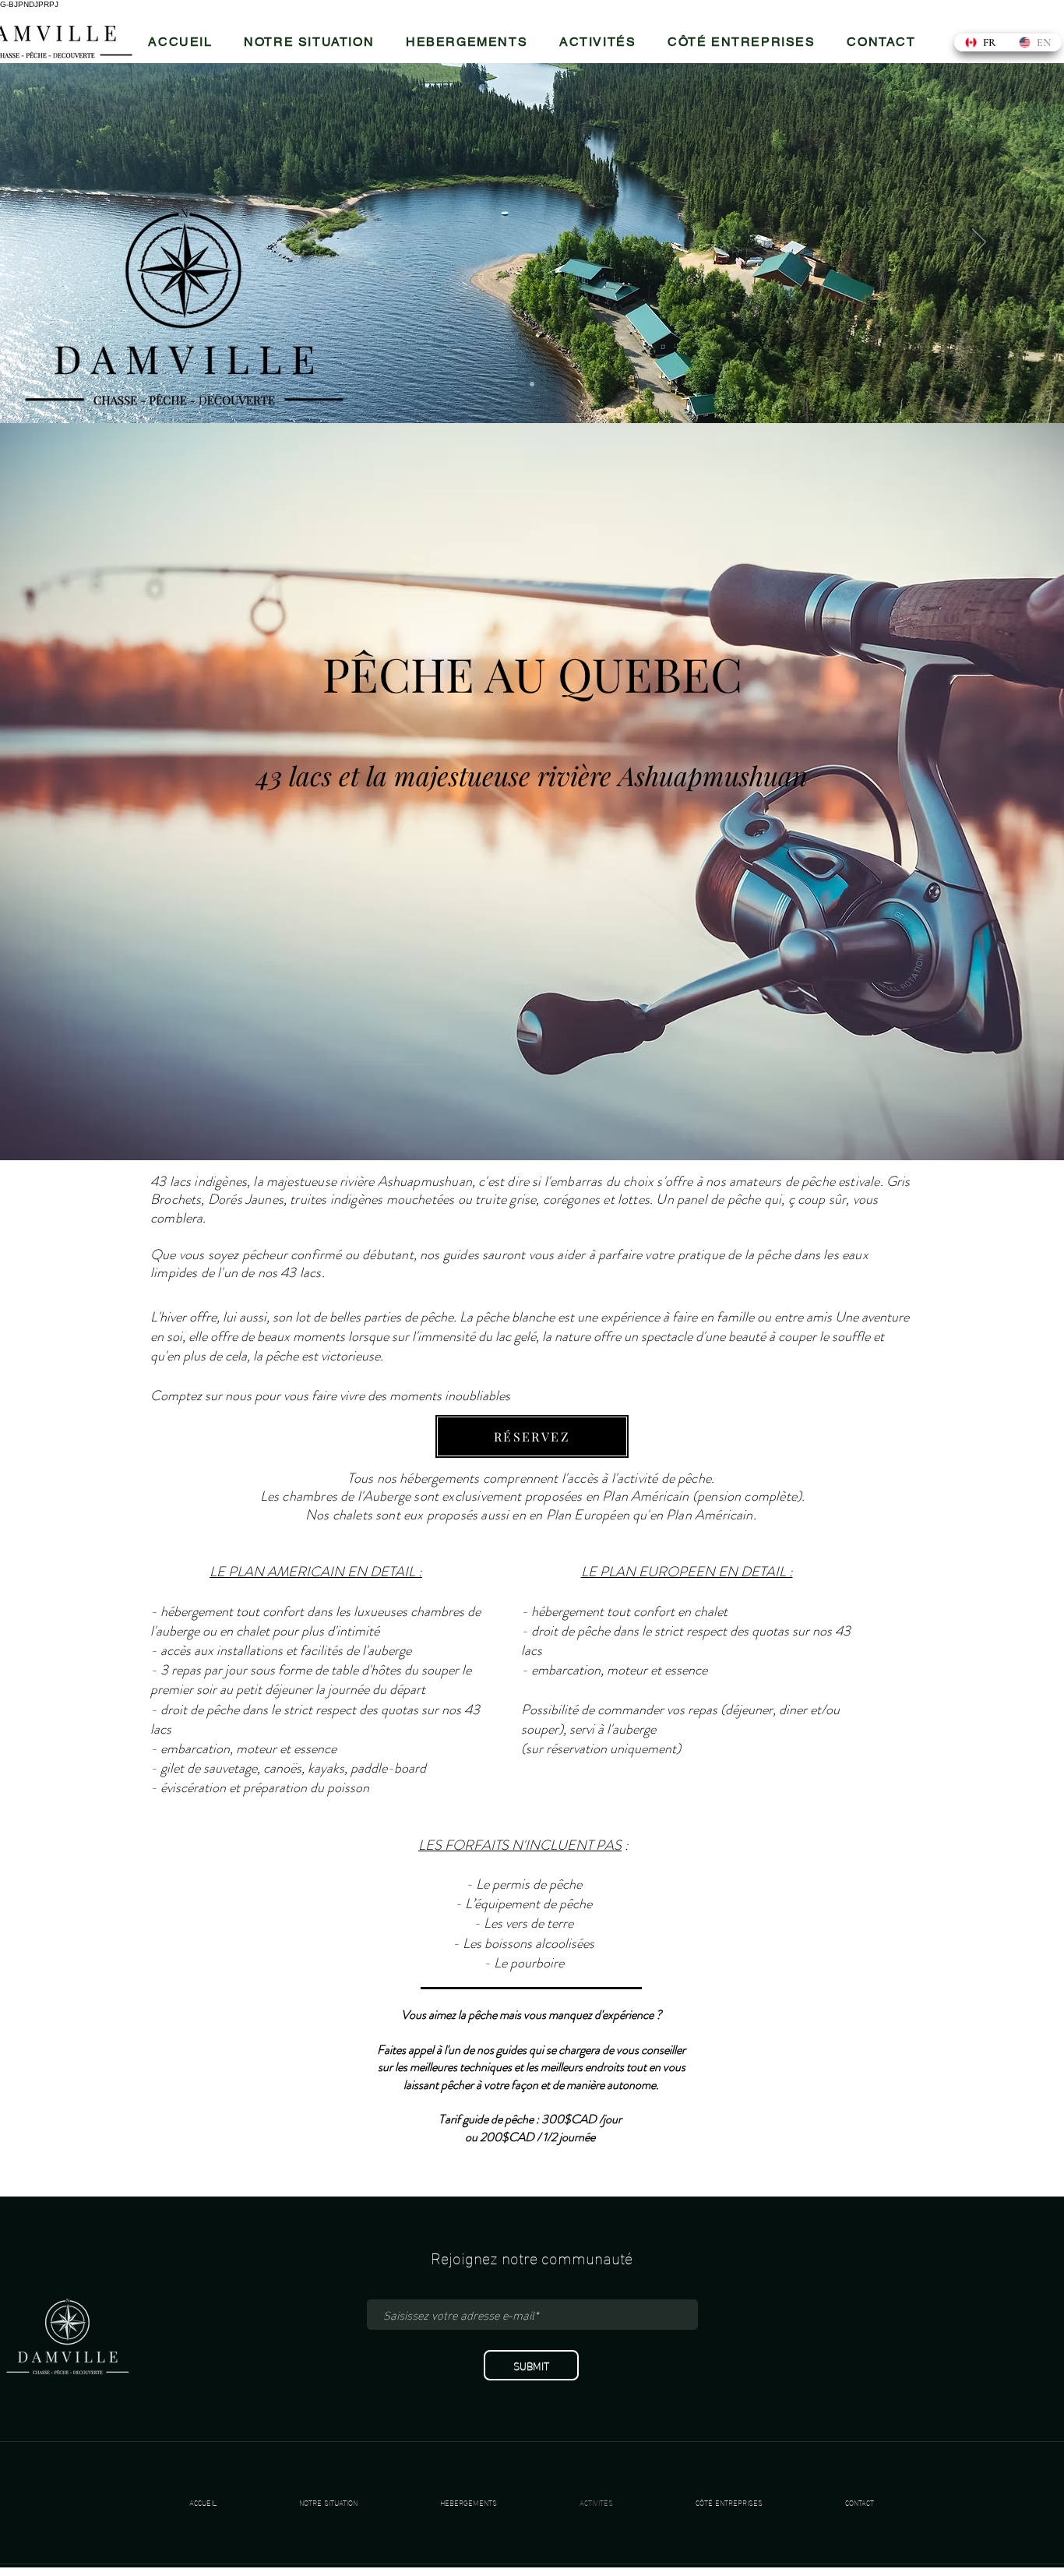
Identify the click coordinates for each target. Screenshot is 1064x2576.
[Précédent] (85, 243)
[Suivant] (979, 243)
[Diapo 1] (532, 384)
